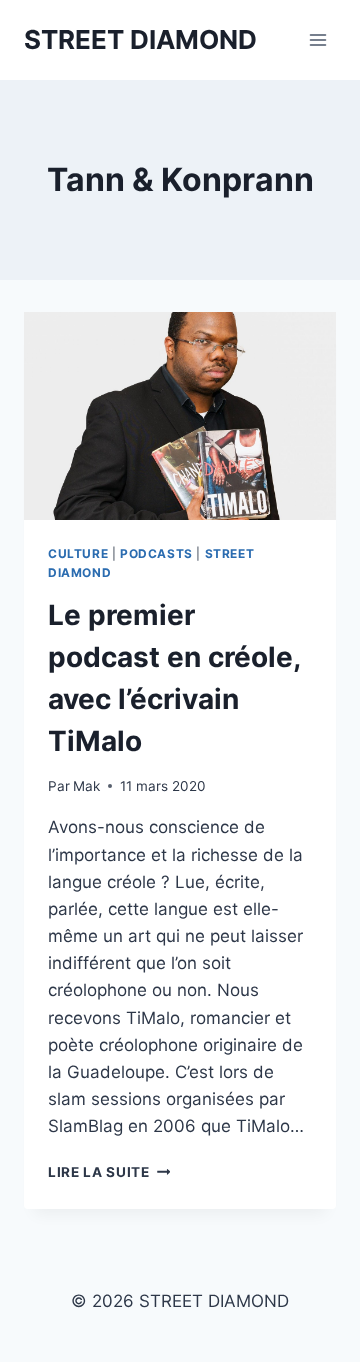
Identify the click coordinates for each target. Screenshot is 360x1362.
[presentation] (180, 416)
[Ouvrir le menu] (317, 39)
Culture (78, 553)
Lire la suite (109, 1172)
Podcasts (156, 553)
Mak (86, 786)
